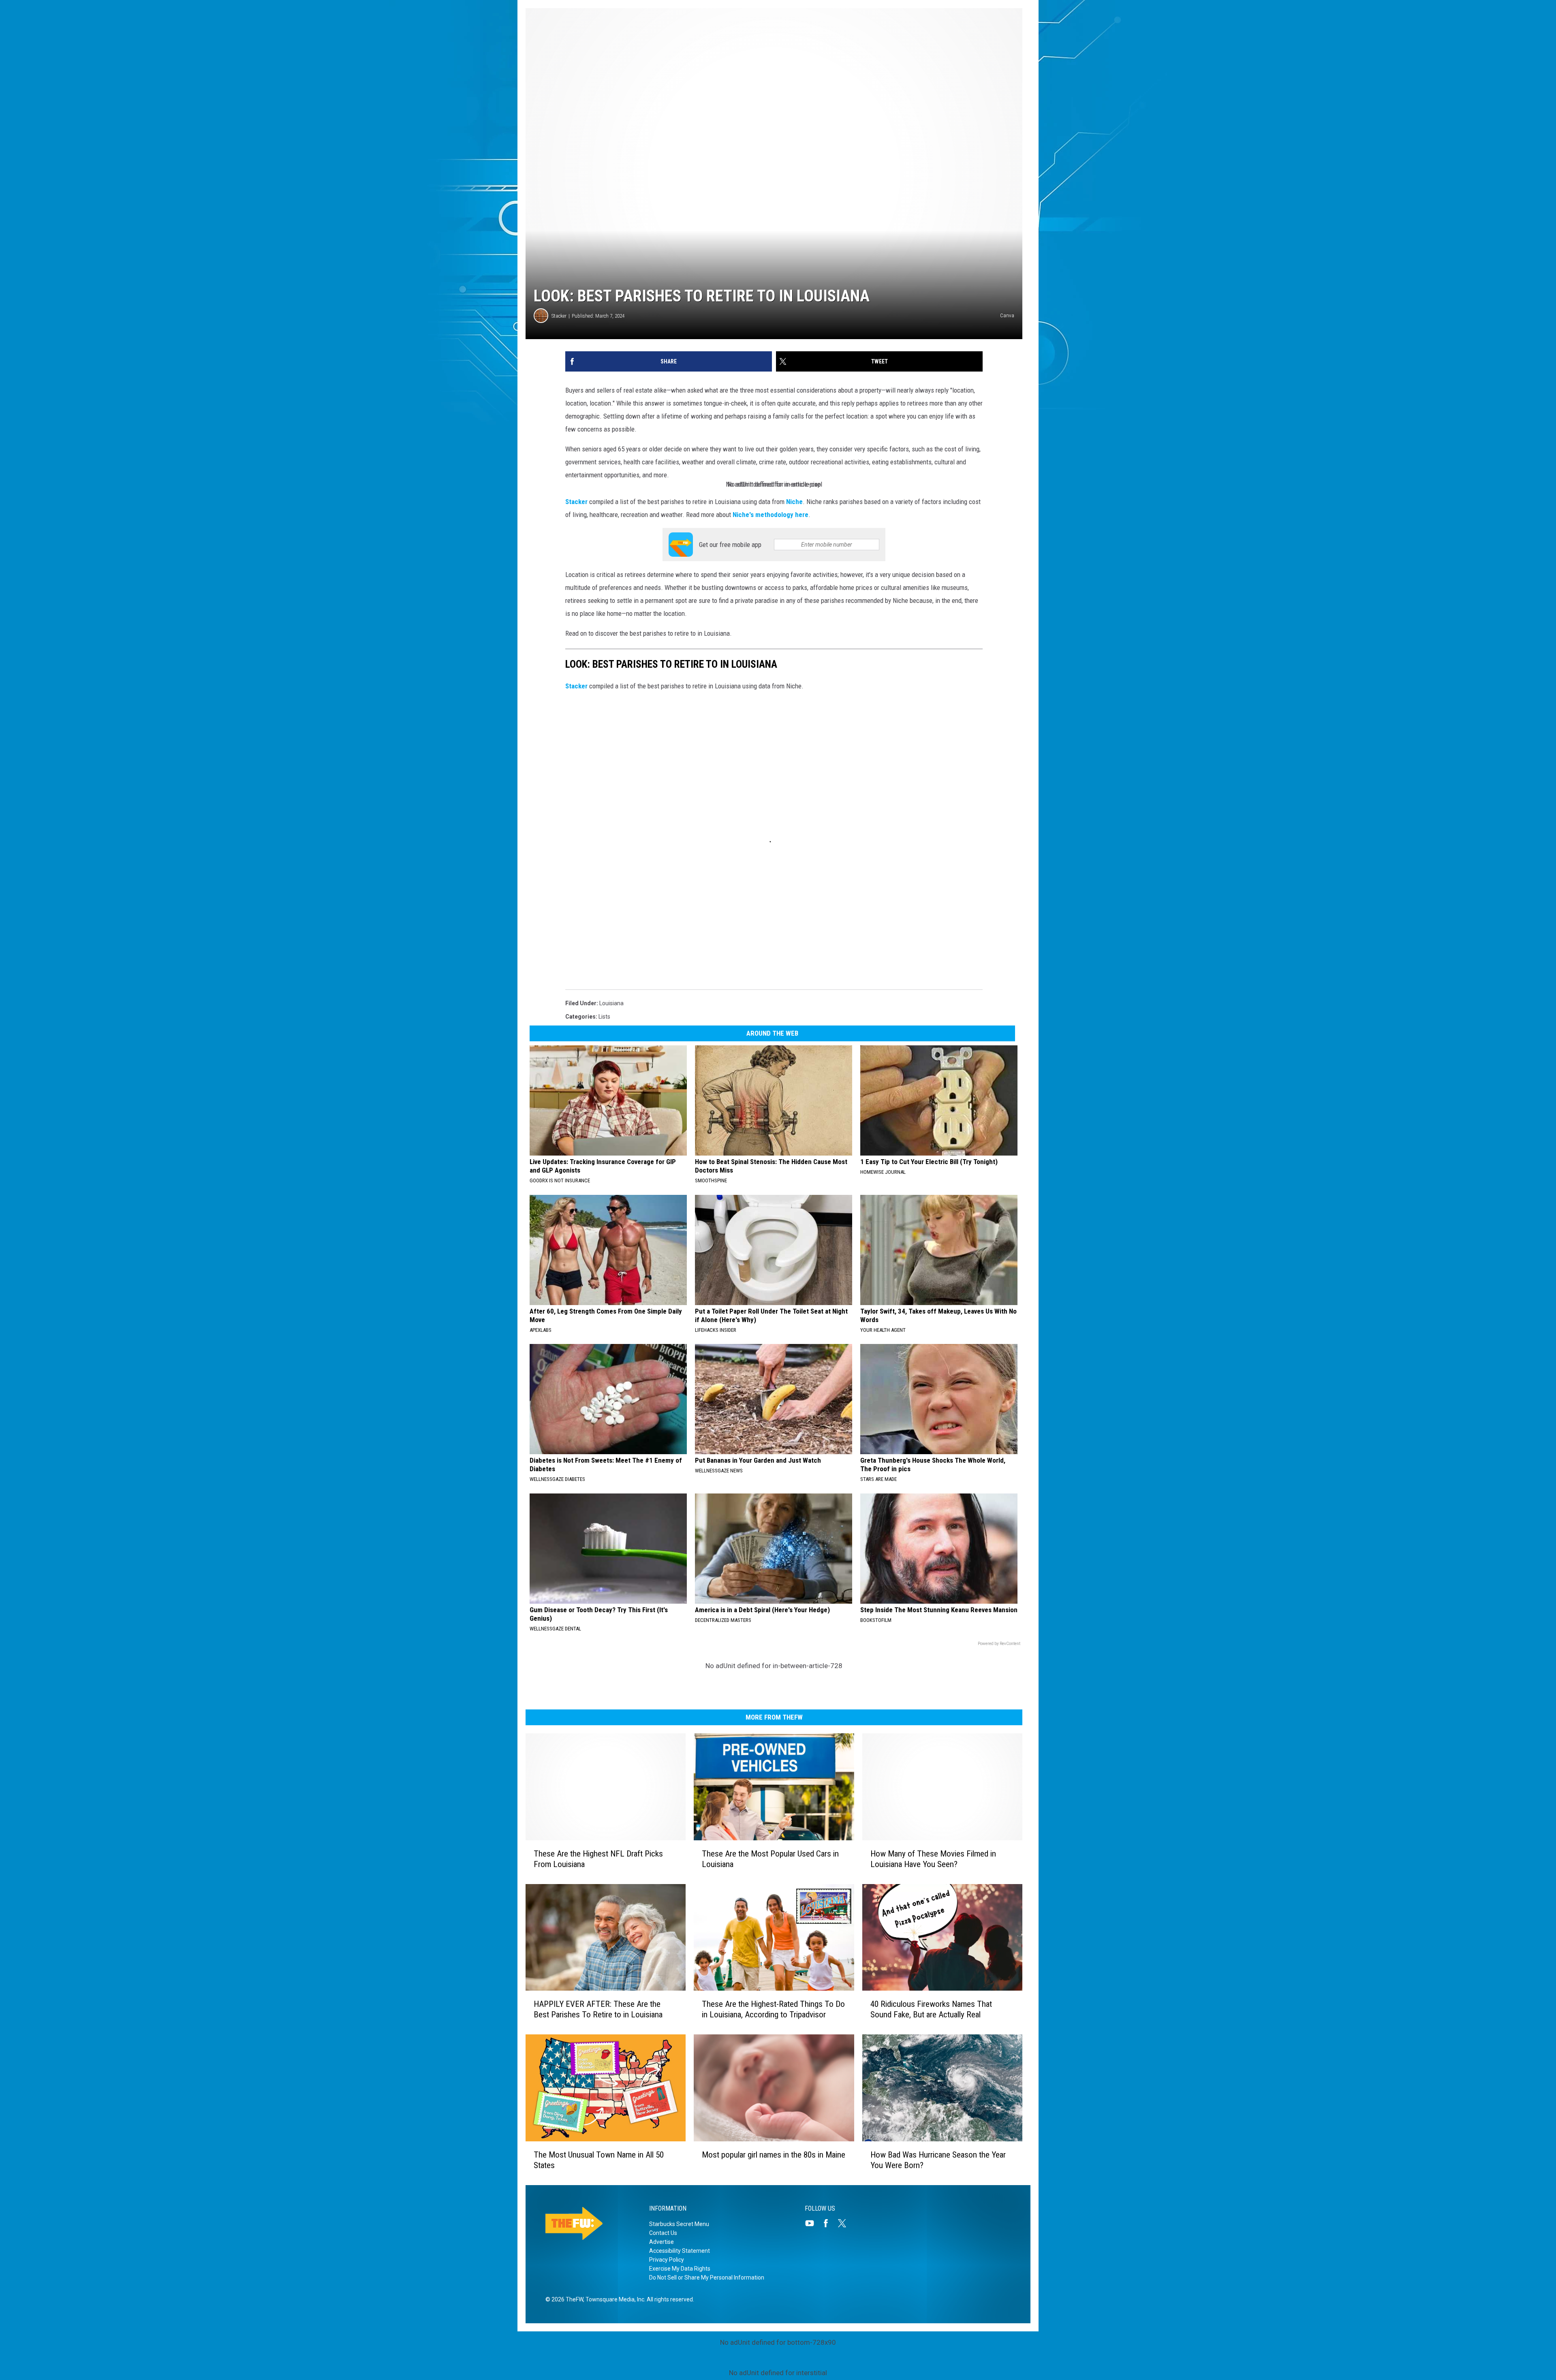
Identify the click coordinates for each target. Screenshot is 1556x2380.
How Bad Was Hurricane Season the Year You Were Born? (938, 2160)
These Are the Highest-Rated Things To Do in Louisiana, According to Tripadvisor (773, 2009)
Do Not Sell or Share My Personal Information (707, 2277)
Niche (794, 502)
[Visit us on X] (845, 2223)
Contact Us (663, 2233)
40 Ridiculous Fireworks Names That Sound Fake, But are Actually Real (931, 2009)
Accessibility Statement (680, 2251)
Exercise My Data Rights (680, 2269)
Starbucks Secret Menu (679, 2224)
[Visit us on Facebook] (829, 2223)
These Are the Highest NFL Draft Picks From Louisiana (598, 1859)
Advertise (662, 2242)
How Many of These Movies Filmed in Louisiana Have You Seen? (933, 1859)
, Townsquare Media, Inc (614, 2299)
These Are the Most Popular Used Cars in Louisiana (770, 1859)
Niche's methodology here (771, 515)
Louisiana (611, 1003)
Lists (604, 1017)
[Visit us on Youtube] (813, 2223)
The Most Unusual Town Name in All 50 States (599, 2160)
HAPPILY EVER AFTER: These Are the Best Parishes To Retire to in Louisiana (598, 2009)
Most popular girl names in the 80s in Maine (774, 2155)
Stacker (559, 316)
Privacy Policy (667, 2260)
